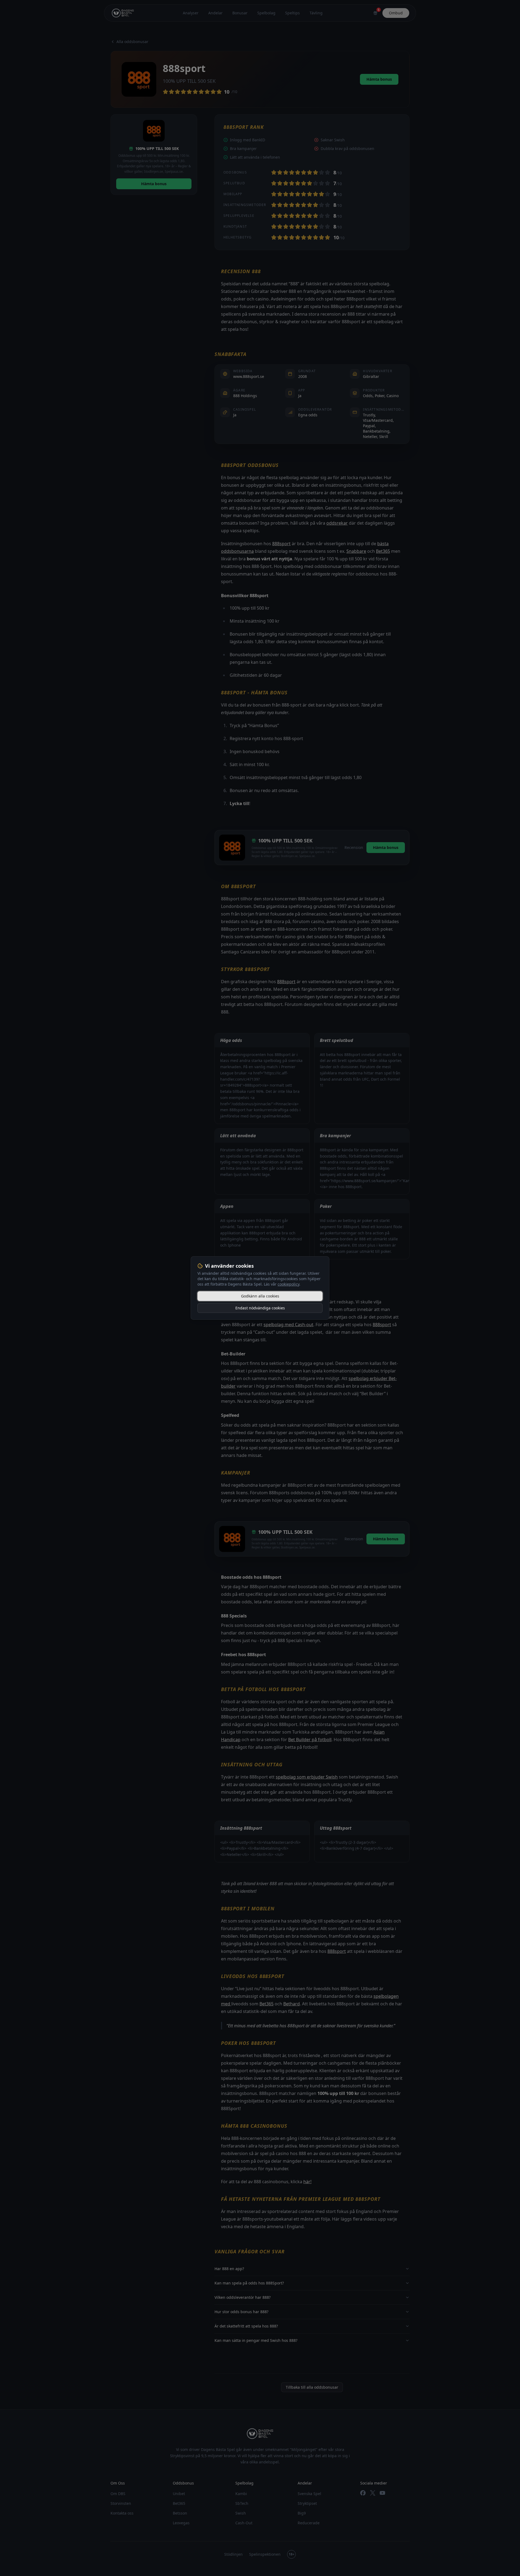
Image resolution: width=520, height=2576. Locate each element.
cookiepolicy (288, 1284)
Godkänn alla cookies (260, 1296)
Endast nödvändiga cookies (260, 1308)
